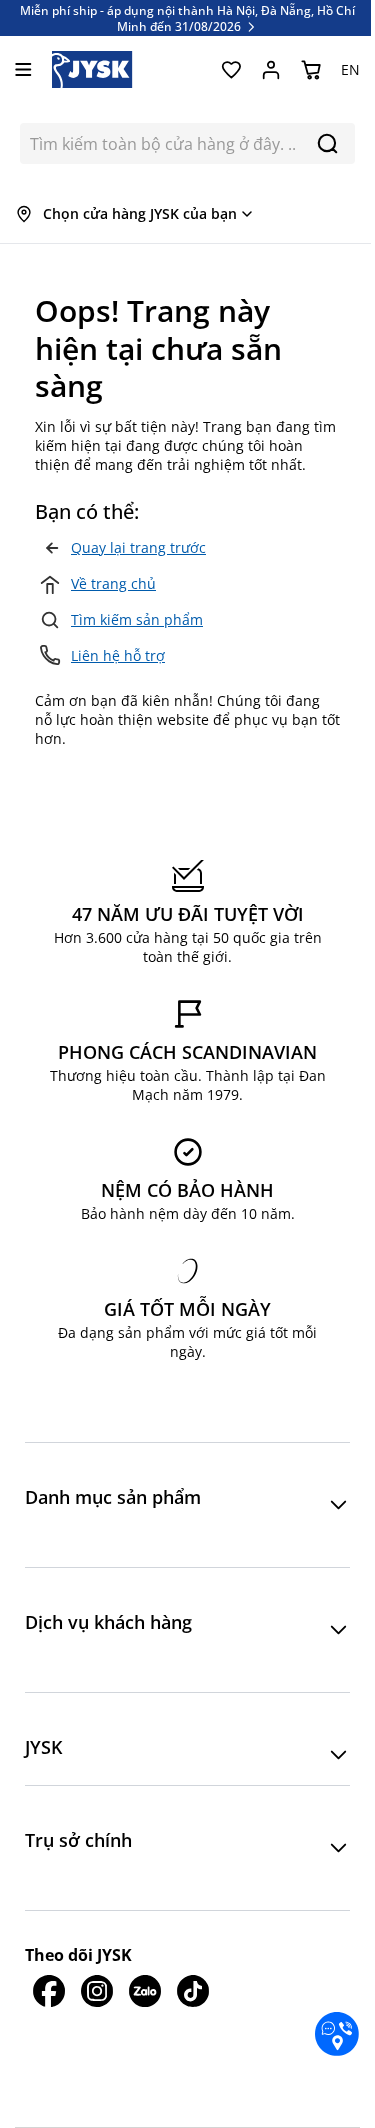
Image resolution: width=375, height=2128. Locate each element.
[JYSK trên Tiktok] (193, 1991)
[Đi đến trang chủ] (92, 69)
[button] (187, 1505)
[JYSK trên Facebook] (49, 1991)
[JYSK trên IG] (97, 1991)
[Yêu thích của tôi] (231, 70)
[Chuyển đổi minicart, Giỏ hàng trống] (311, 70)
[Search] (327, 143)
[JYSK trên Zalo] (145, 1991)
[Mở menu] (23, 69)
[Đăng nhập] (271, 70)
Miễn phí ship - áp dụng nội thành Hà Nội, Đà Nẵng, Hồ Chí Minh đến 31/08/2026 (187, 18)
